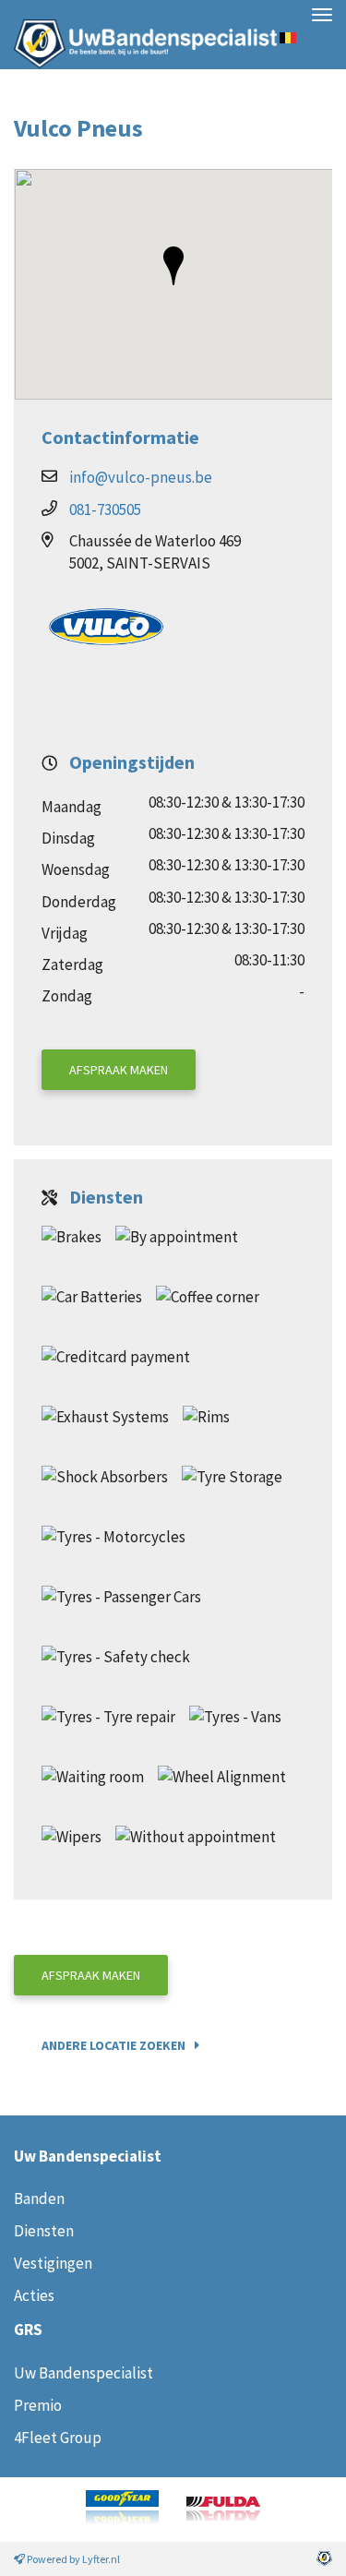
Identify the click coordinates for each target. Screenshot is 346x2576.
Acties (34, 2295)
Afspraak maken (119, 1070)
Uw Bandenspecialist (138, 35)
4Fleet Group (58, 2438)
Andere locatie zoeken (113, 2045)
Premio (38, 2405)
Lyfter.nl (101, 2559)
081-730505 (105, 509)
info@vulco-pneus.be (141, 477)
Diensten (44, 2231)
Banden (39, 2199)
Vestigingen (53, 2263)
